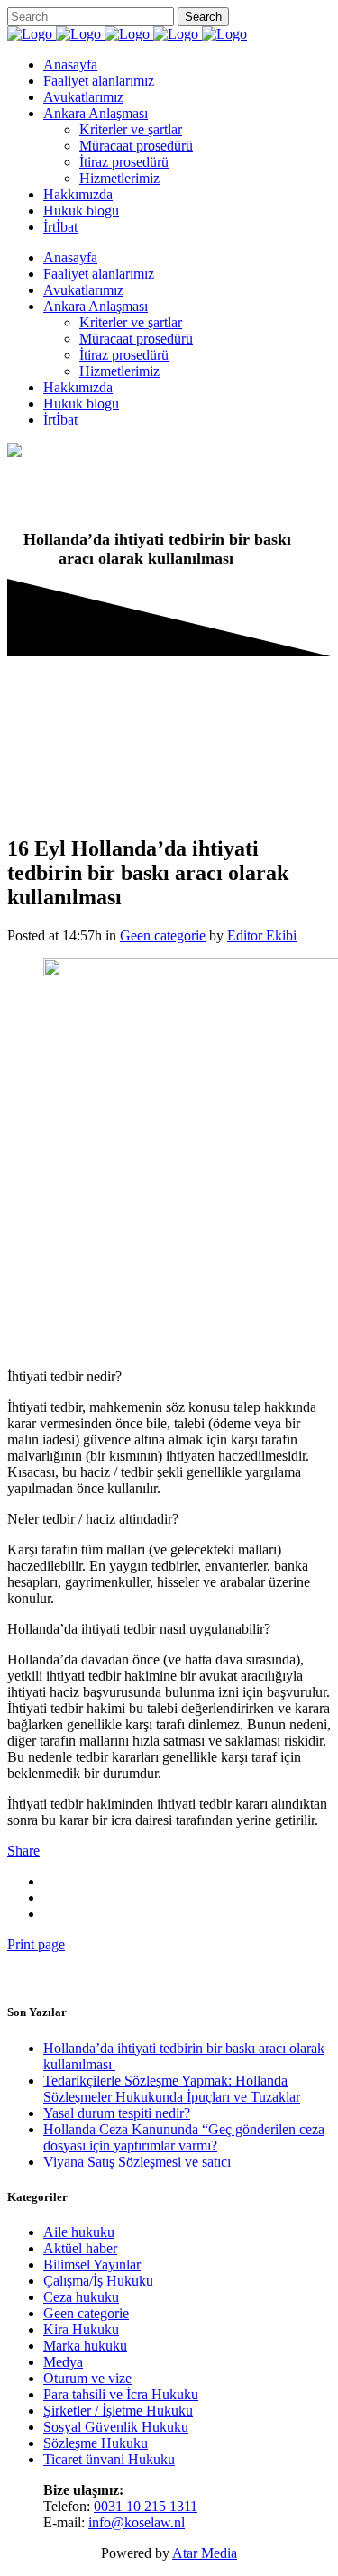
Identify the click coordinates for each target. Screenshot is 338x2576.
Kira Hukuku (81, 2329)
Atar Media (205, 2553)
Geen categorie (163, 935)
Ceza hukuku (81, 2297)
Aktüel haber (80, 2248)
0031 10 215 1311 (146, 2506)
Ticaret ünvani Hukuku (109, 2459)
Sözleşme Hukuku (96, 2443)
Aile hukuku (79, 2232)
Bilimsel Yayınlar (92, 2264)
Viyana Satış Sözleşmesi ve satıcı (137, 2162)
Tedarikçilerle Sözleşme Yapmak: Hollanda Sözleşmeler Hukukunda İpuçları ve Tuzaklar (172, 2089)
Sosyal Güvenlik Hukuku (116, 2427)
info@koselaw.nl (137, 2522)
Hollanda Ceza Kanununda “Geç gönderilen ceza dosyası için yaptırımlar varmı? (184, 2137)
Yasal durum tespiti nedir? (117, 2113)
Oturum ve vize (87, 2378)
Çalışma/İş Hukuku (98, 2281)
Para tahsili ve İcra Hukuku (121, 2394)
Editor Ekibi (262, 935)
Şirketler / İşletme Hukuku (118, 2411)
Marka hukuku (85, 2346)
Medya (63, 2362)
